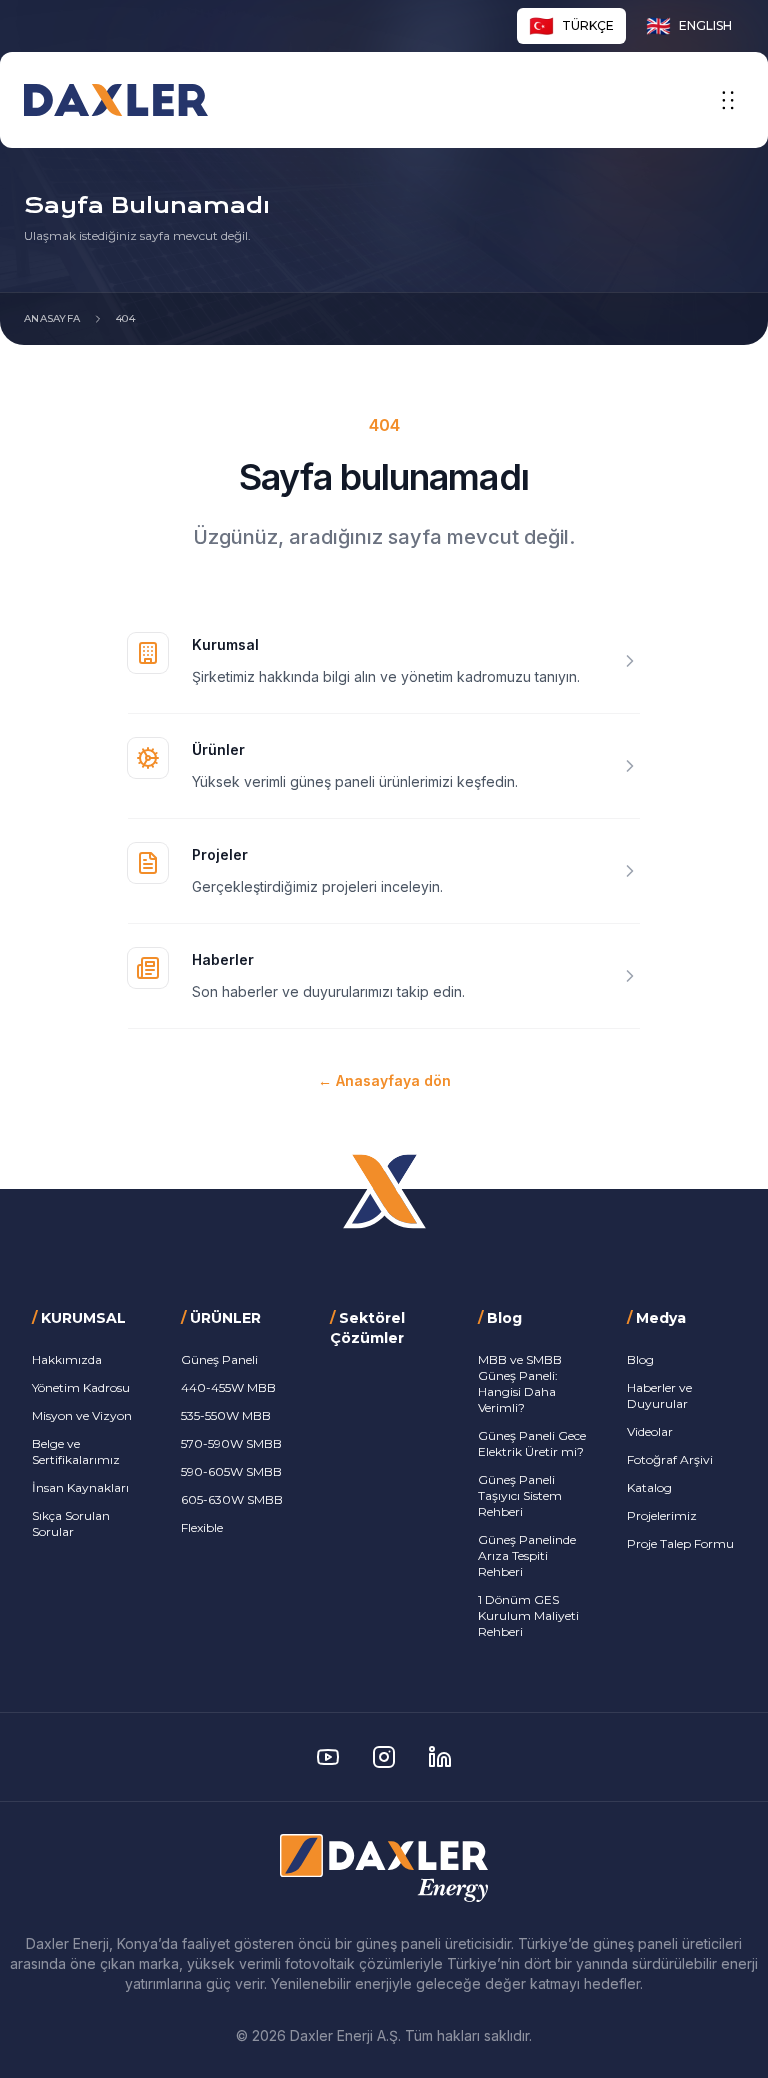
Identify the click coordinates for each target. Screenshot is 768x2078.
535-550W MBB (226, 1415)
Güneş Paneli (219, 1359)
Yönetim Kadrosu (81, 1387)
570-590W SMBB (231, 1443)
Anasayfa (52, 318)
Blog (640, 1359)
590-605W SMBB (231, 1471)
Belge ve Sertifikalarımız (76, 1451)
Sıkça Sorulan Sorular (71, 1523)
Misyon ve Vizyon (82, 1415)
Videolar (650, 1431)
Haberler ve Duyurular (659, 1395)
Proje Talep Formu (680, 1543)
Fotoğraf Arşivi (670, 1459)
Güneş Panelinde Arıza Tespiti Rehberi (527, 1555)
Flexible (202, 1527)
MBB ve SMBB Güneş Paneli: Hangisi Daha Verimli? (520, 1383)
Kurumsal (225, 644)
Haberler (223, 959)
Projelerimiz (662, 1515)
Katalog (649, 1487)
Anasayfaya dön (384, 1080)
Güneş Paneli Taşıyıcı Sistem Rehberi (520, 1495)
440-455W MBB (228, 1387)
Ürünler (218, 749)
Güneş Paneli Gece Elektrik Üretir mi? (532, 1443)
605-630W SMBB (232, 1499)
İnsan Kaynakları (80, 1487)
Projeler (220, 854)
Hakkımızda (67, 1359)
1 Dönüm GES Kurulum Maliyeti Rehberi (528, 1615)
